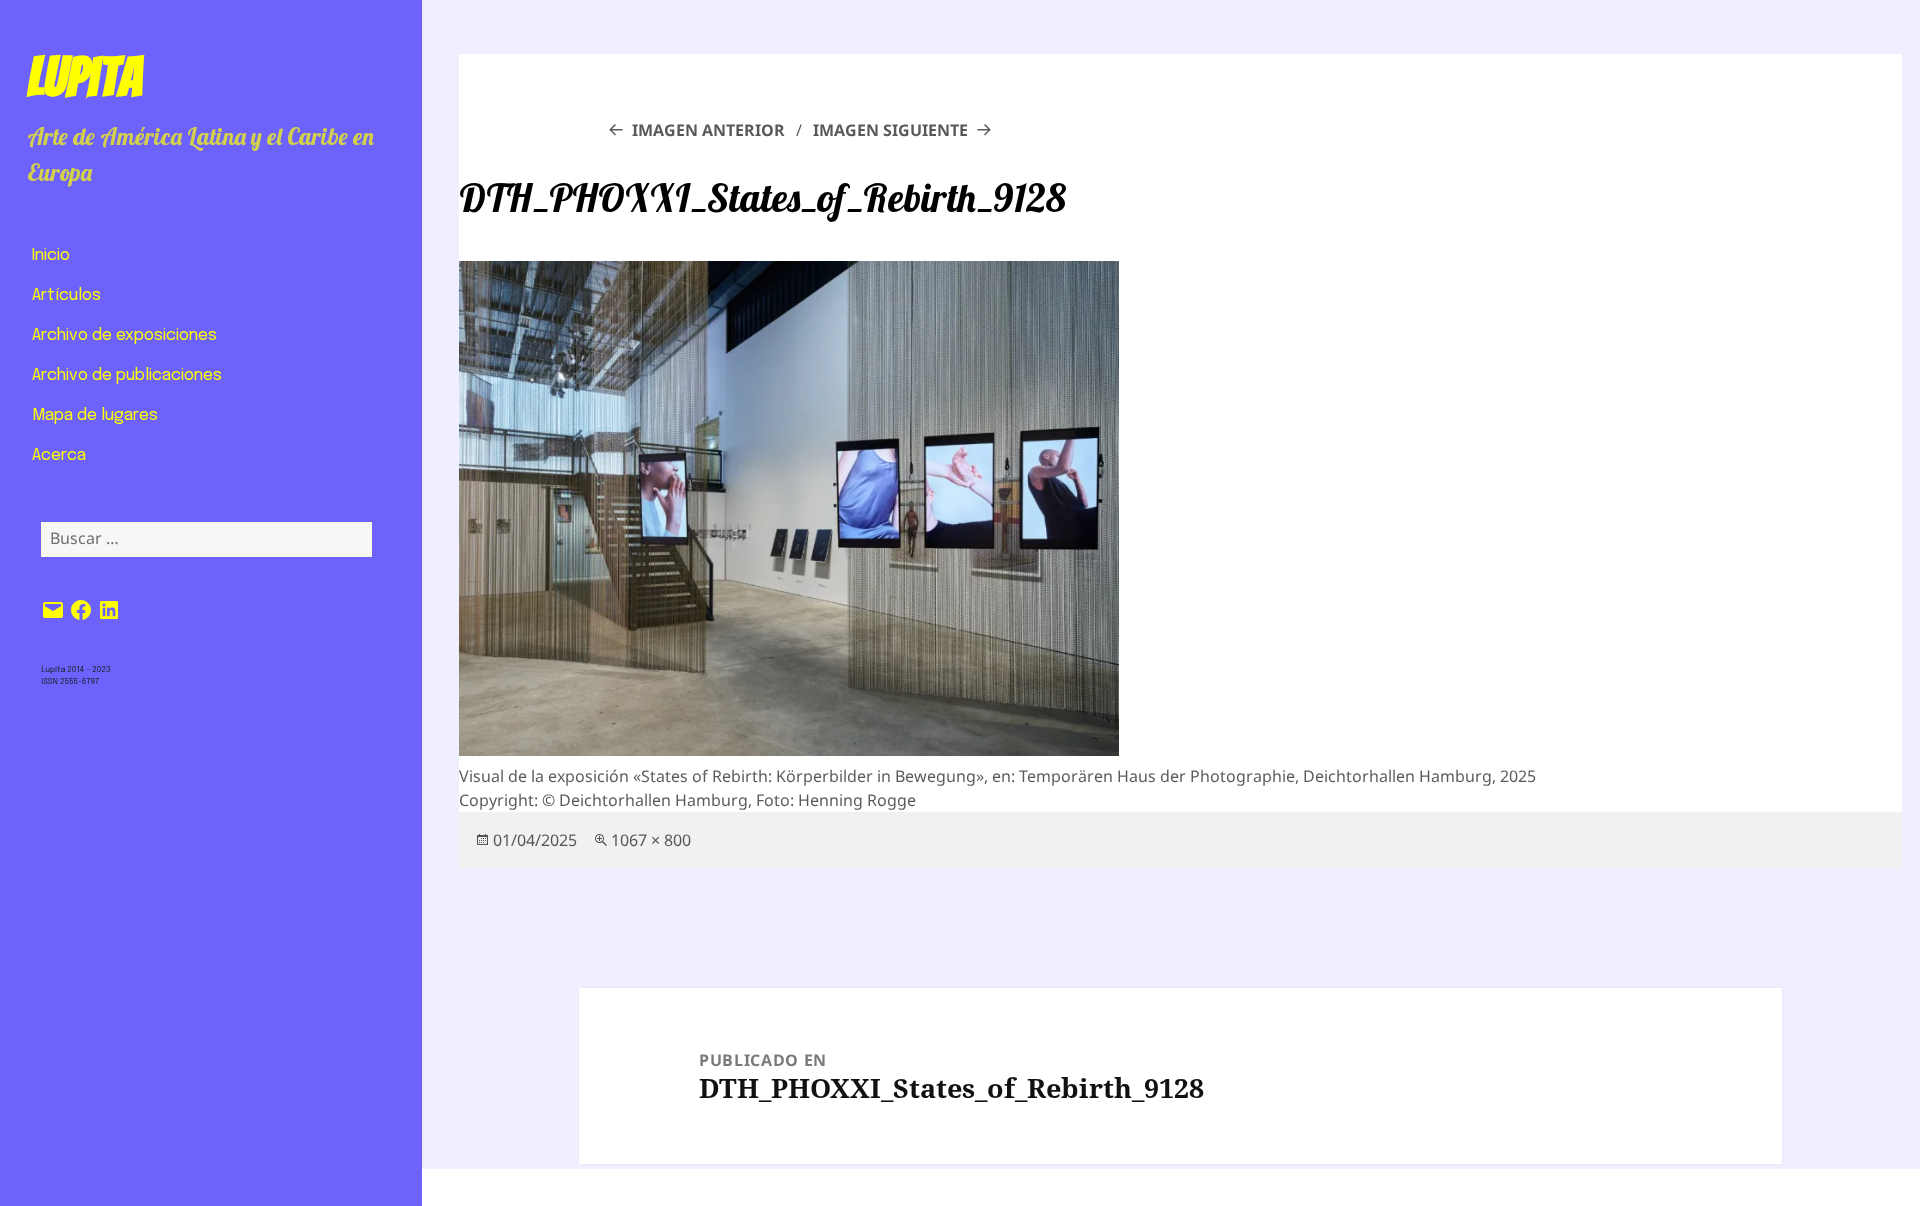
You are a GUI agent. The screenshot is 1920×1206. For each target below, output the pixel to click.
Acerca (59, 455)
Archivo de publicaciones (127, 375)
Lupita (84, 77)
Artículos (66, 295)
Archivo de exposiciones (124, 335)
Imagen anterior (708, 130)
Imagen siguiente (890, 130)
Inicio (51, 255)
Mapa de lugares (95, 415)
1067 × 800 (651, 840)
